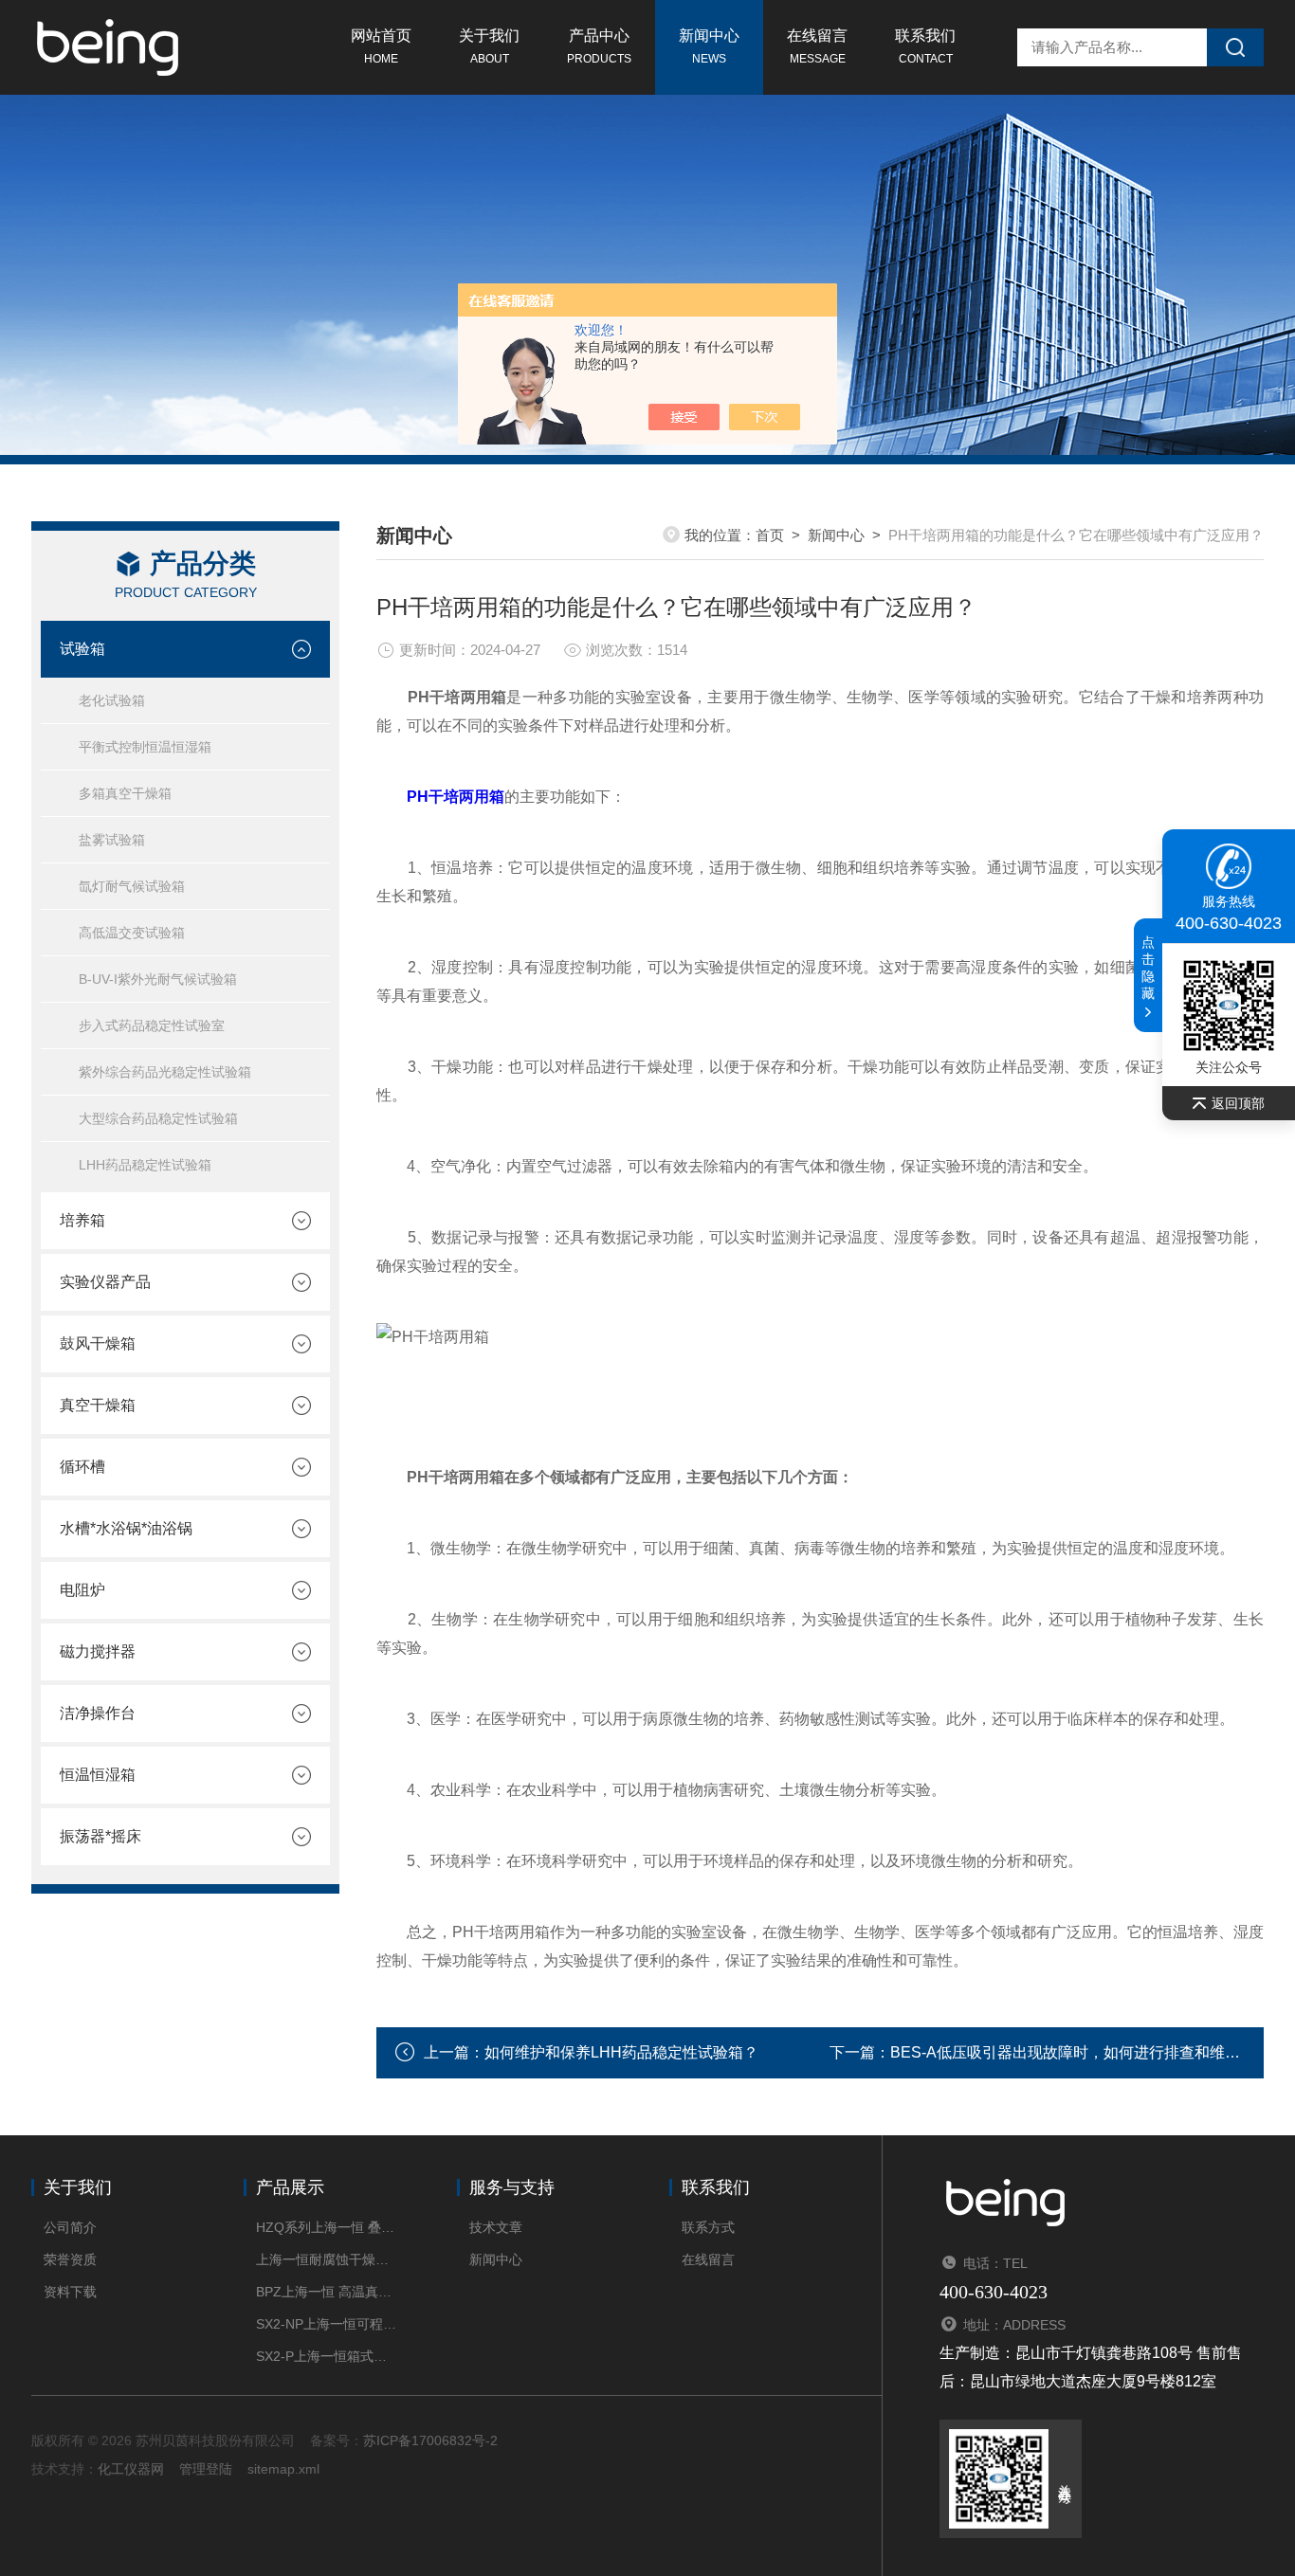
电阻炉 (82, 1590)
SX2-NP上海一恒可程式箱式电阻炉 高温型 (328, 2324)
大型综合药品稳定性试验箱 (158, 1118)
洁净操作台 (98, 1713)
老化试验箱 (112, 700)
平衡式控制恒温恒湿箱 (145, 747)
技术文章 (496, 2227)
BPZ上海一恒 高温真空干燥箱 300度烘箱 (328, 2292)
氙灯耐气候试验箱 (132, 886)
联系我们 (925, 46)
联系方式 (708, 2227)
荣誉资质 (70, 2259)
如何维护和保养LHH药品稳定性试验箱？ (621, 2052)
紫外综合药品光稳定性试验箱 (165, 1072)
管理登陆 (206, 2469)
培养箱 (82, 1220)
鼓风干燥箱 (98, 1343)
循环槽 (82, 1467)
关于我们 (489, 46)
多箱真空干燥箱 (125, 793)
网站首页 (381, 46)
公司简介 (70, 2227)
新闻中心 (709, 46)
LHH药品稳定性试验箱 (145, 1165)
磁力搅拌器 (98, 1651)
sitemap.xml (283, 2469)
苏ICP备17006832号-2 (430, 2440)
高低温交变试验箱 (132, 933)
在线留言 (817, 46)
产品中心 (599, 46)
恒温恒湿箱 (98, 1775)
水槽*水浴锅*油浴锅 (126, 1528)
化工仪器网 (131, 2469)
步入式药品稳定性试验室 (152, 1025)
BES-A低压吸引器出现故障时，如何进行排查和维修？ (1073, 2052)
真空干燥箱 (98, 1405)
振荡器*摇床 (100, 1836)
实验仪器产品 (105, 1282)
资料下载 (70, 2292)
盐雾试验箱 (112, 840)
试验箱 (82, 649)
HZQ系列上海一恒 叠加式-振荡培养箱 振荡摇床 (328, 2227)
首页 (770, 535)
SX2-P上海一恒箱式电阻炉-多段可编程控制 (328, 2356)
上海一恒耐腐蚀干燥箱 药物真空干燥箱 (328, 2259)
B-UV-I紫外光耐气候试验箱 (158, 979)
